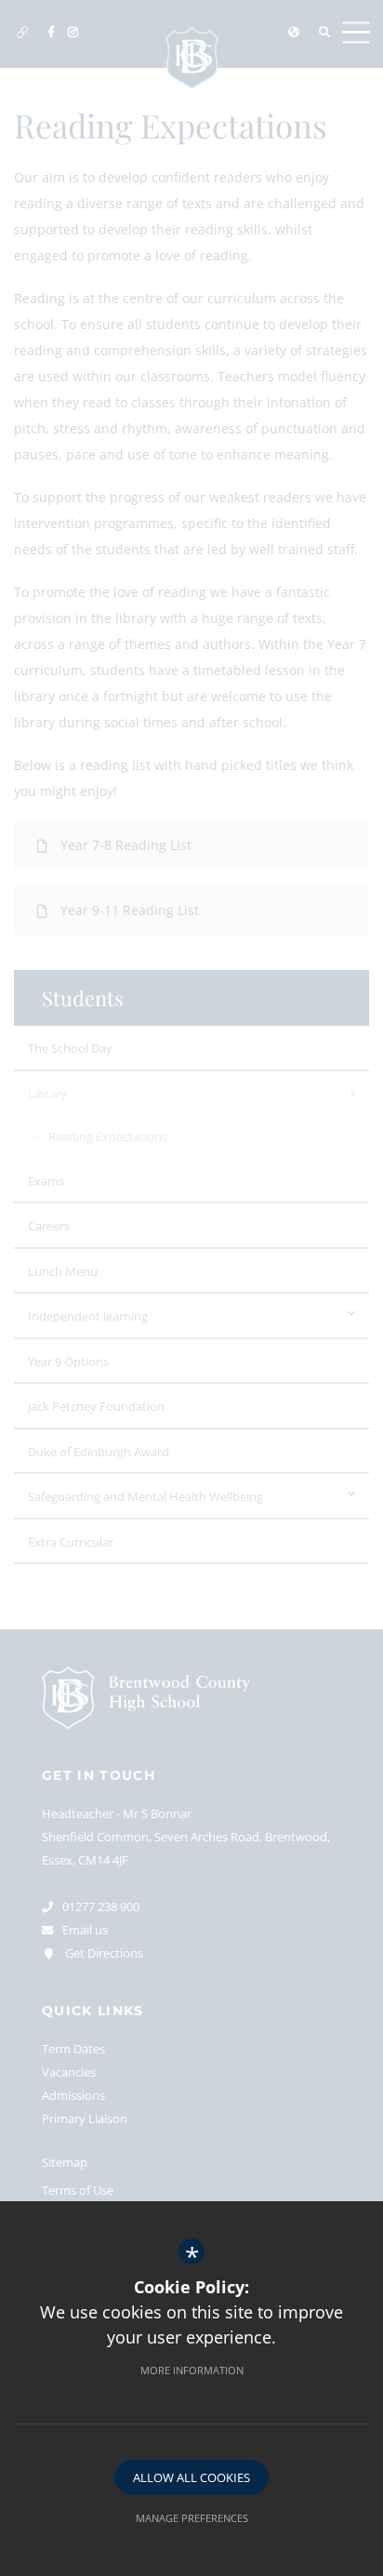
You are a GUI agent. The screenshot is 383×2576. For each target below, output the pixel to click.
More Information (192, 2370)
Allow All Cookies (191, 2477)
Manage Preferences (192, 2518)
